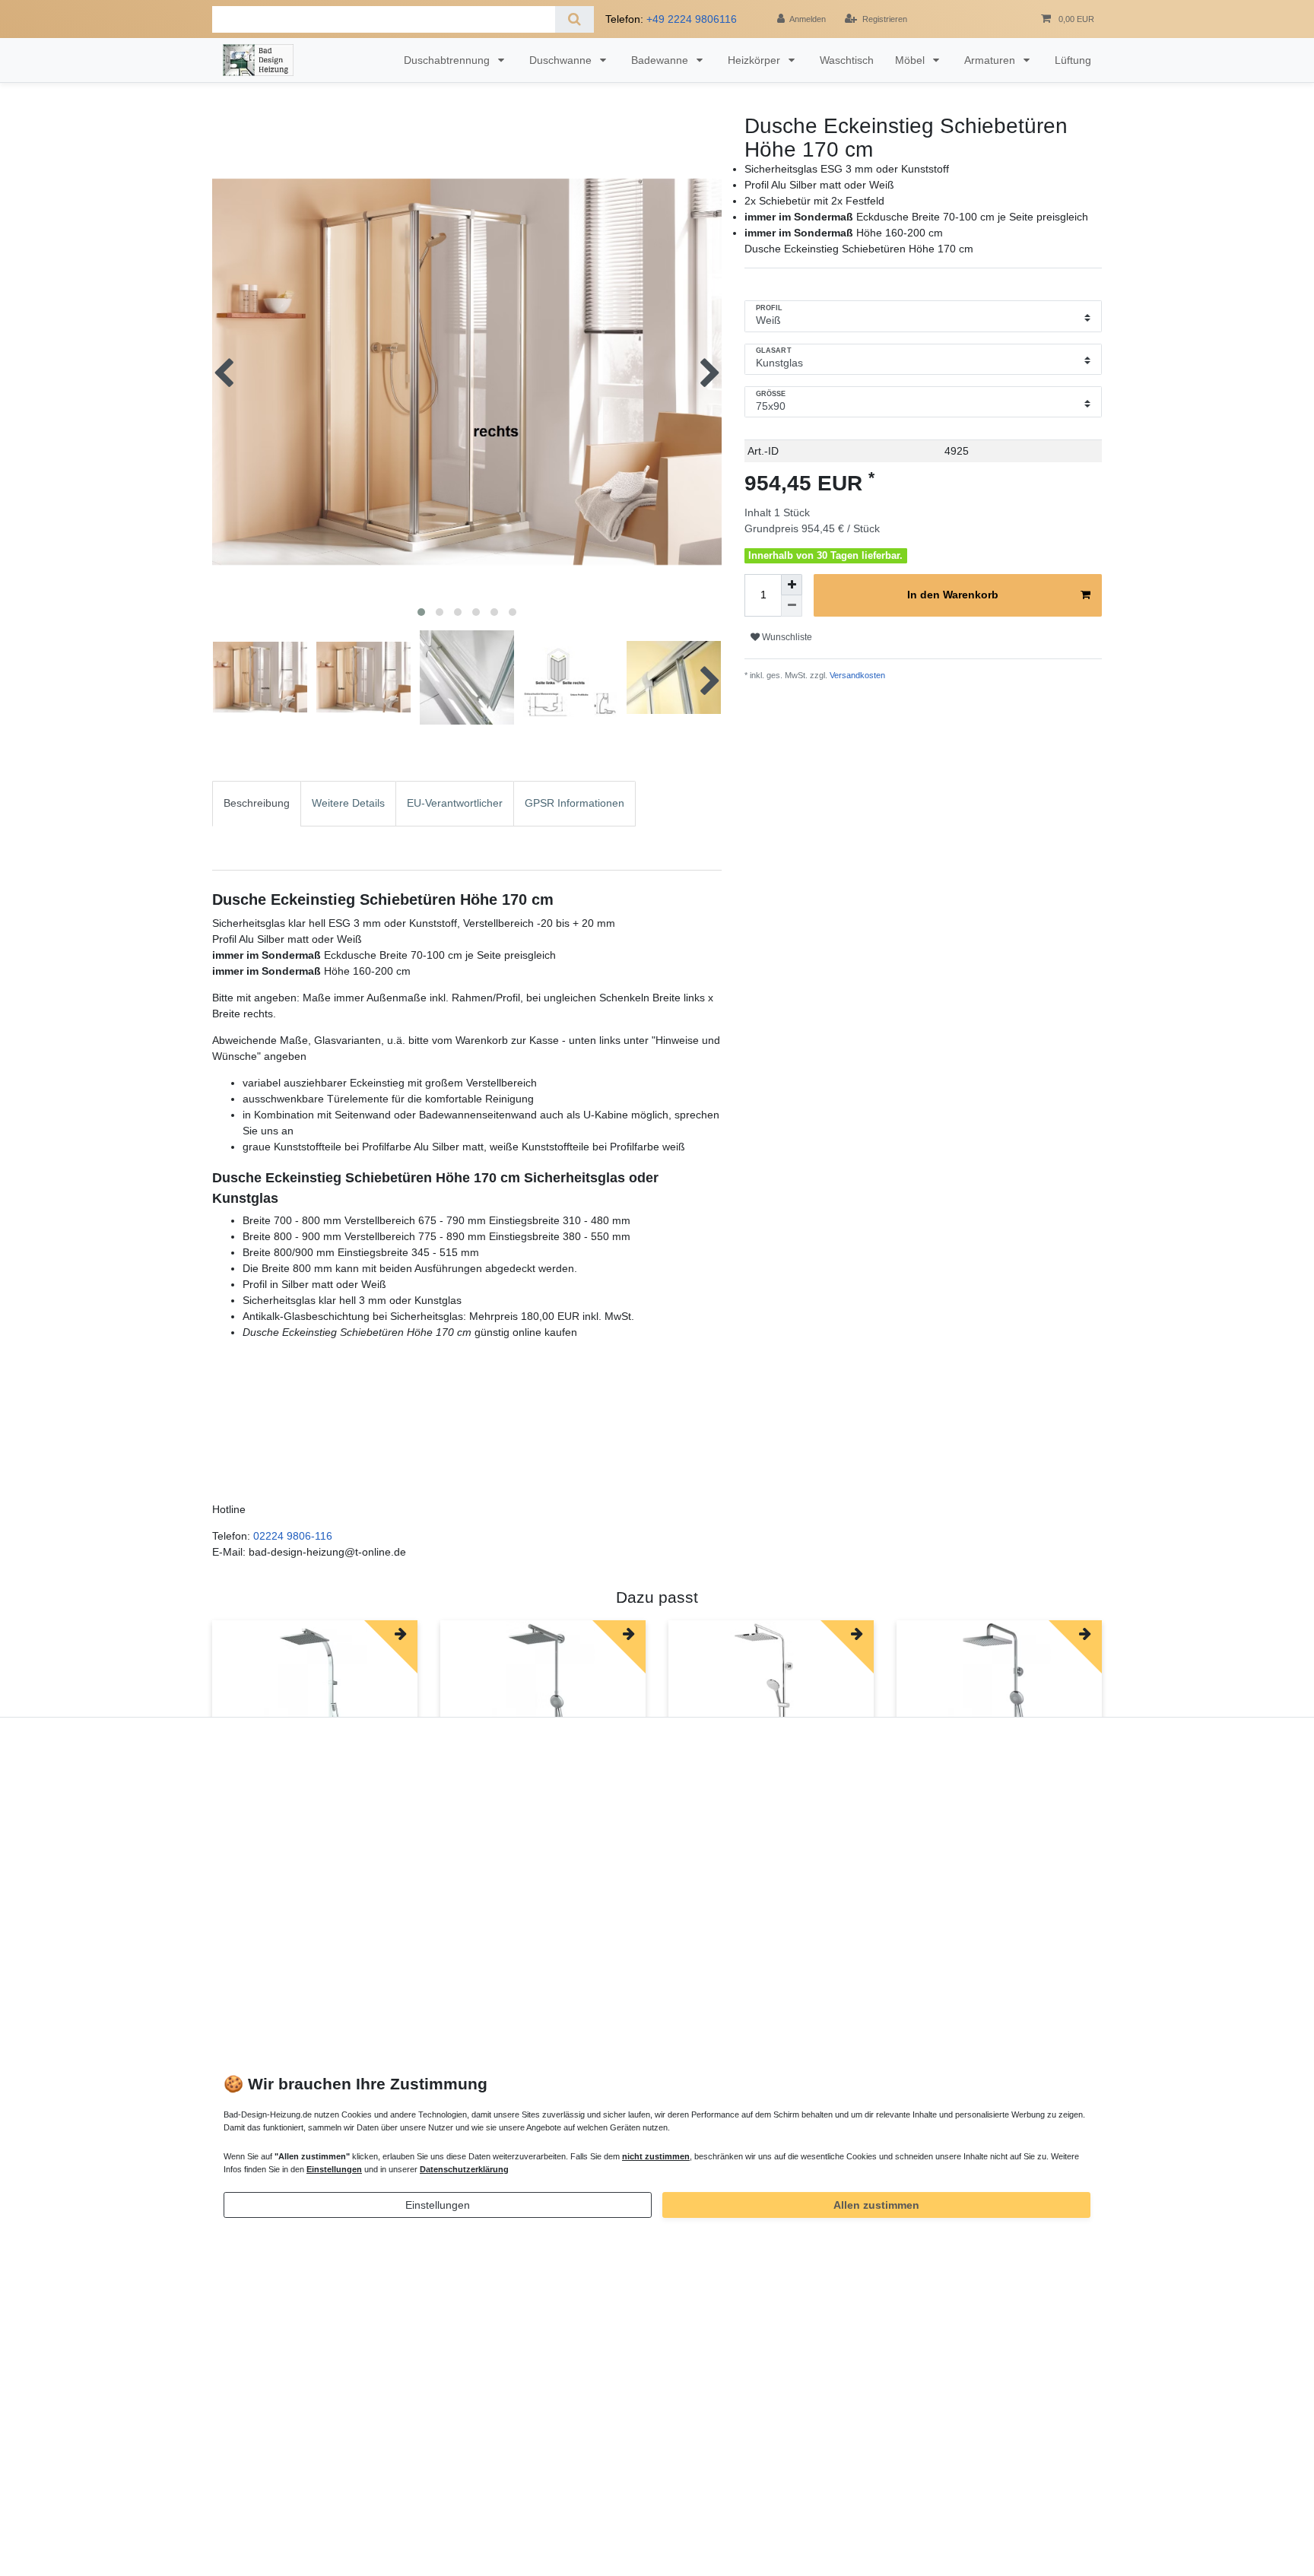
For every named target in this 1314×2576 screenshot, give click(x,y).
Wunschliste (786, 637)
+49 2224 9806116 (692, 19)
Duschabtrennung (448, 60)
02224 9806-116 (293, 1536)
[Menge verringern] (792, 606)
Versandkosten (856, 675)
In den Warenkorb (953, 595)
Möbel (911, 60)
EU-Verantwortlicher (455, 803)
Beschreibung (257, 803)
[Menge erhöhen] (792, 585)
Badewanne (661, 60)
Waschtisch (847, 60)
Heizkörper (755, 60)
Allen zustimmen (876, 2205)
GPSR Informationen (574, 803)
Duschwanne (562, 60)
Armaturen (991, 60)
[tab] (257, 826)
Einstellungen (438, 2205)
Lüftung (1073, 60)
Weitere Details (348, 803)
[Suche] (574, 19)
